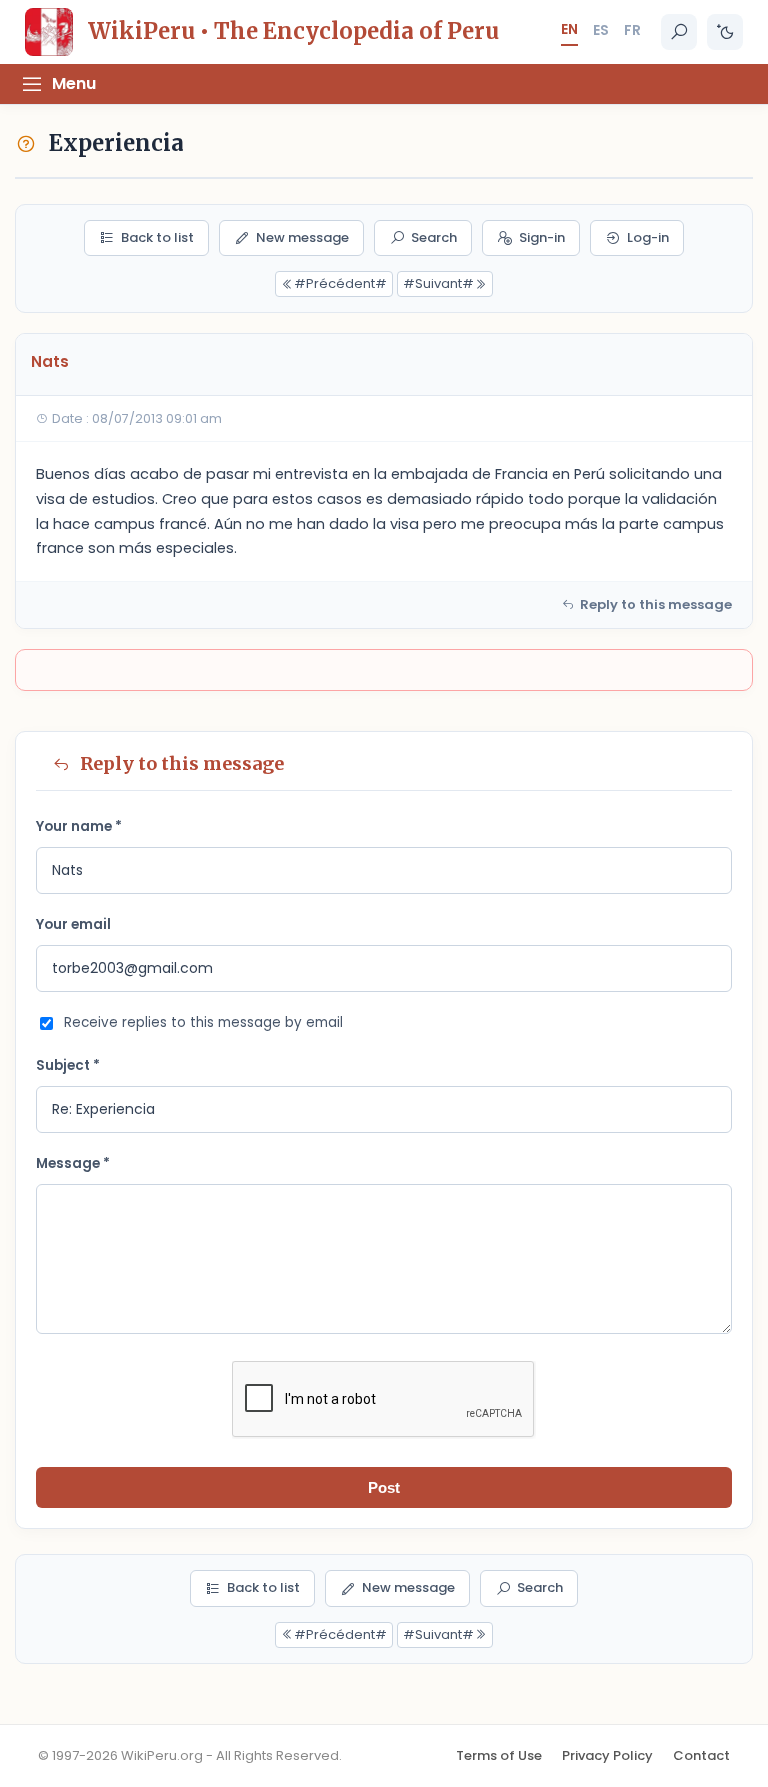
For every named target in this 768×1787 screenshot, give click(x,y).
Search (434, 237)
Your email (73, 924)
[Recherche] (679, 32)
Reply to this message (656, 604)
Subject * (68, 1065)
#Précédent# (340, 283)
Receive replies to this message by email (203, 1022)
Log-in (648, 237)
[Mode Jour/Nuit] (725, 32)
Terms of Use (499, 1755)
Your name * (79, 826)
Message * (73, 1163)
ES (601, 30)
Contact (701, 1755)
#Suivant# (438, 283)
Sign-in (542, 237)
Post (384, 1487)
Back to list (157, 237)
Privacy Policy (607, 1755)
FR (632, 30)
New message (302, 237)
